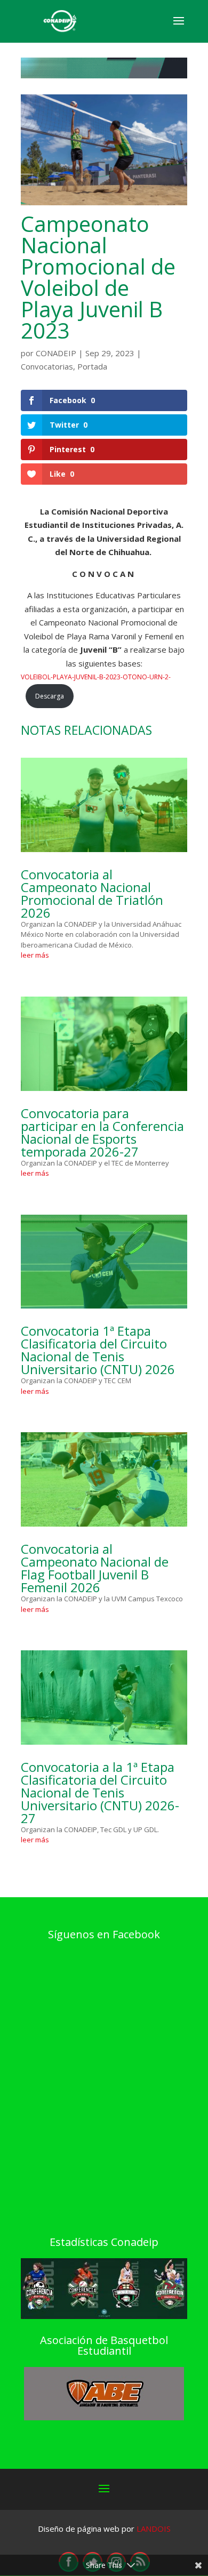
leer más (35, 955)
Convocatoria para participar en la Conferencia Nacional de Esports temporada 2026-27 (102, 1132)
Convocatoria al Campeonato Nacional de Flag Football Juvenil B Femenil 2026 (95, 1568)
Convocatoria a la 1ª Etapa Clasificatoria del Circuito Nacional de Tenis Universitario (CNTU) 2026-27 (100, 1792)
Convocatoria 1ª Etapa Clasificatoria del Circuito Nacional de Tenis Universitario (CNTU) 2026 (98, 1350)
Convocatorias (47, 366)
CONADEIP (56, 353)
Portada (92, 366)
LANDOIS (154, 2529)
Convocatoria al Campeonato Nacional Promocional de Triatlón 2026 (92, 893)
